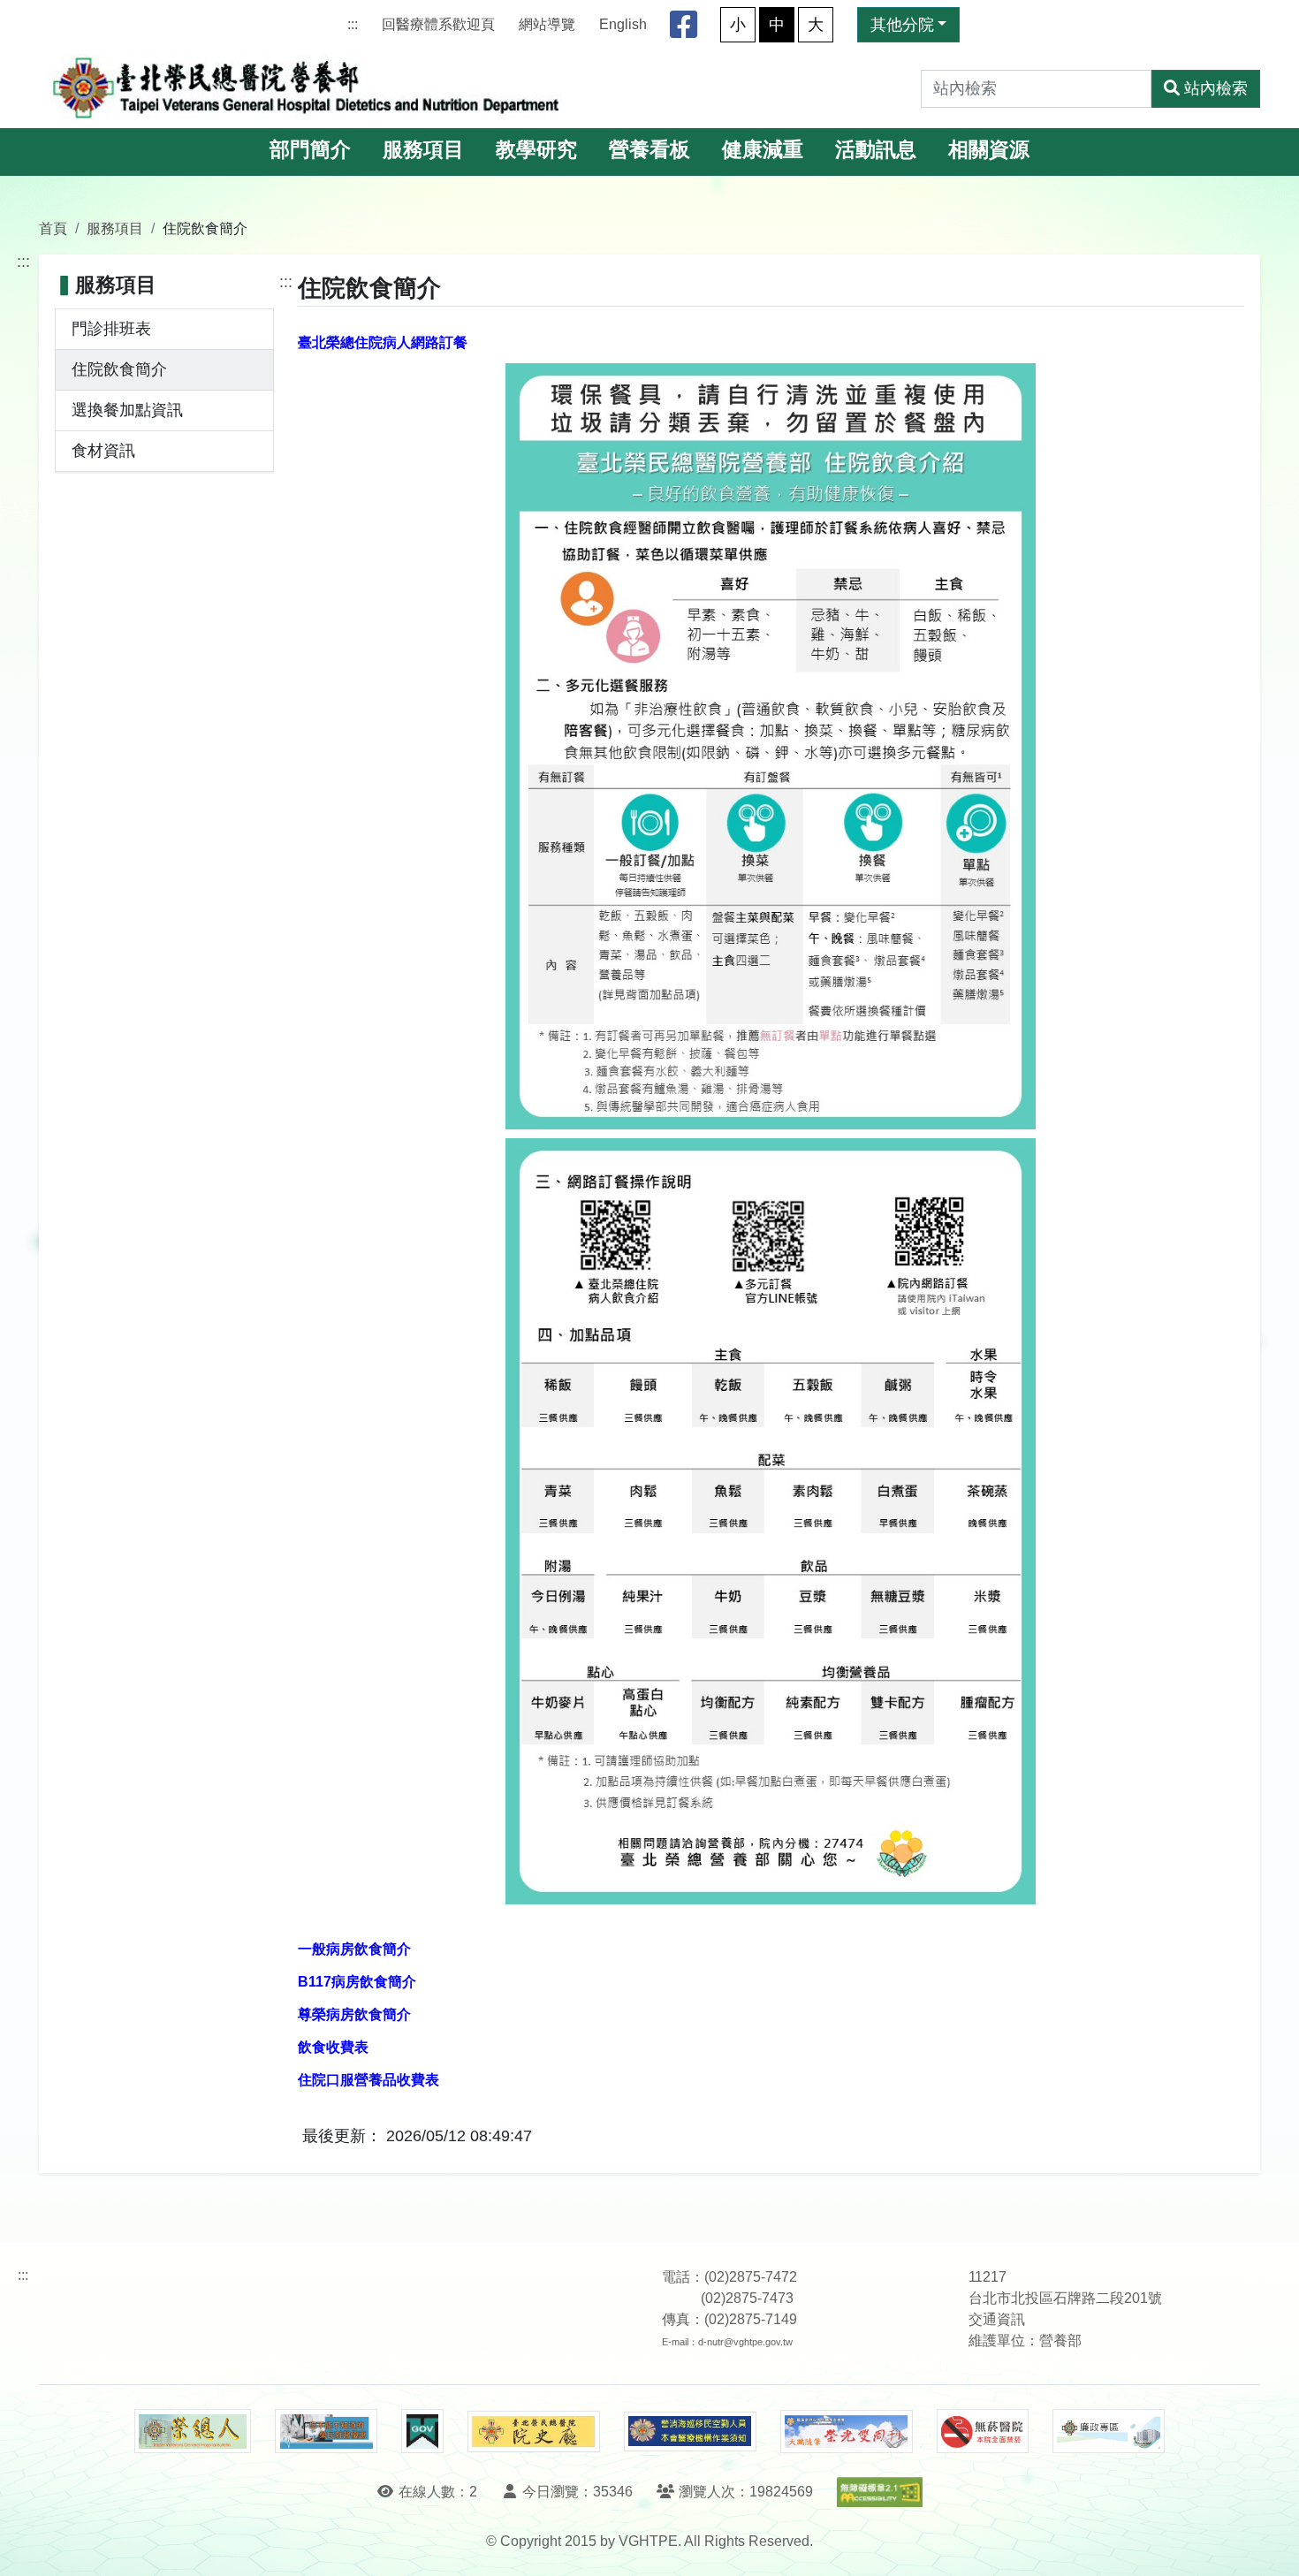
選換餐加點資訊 (127, 410)
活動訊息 (876, 150)
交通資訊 (997, 2319)
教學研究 (536, 150)
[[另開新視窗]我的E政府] (422, 2431)
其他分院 (902, 25)
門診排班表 (111, 329)
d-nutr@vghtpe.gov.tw (745, 2342)
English (623, 24)
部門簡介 (310, 150)
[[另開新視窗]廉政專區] (1109, 2431)
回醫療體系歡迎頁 (438, 24)
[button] (1269, 2545)
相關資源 (989, 150)
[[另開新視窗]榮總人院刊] (193, 2431)
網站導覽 (547, 24)
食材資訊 (103, 451)
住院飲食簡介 (119, 369)
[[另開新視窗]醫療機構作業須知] (690, 2432)
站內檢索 (1216, 88)
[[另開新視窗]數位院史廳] (534, 2432)
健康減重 (763, 150)
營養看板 (649, 150)
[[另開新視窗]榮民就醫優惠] (326, 2431)
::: (353, 24)
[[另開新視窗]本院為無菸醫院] (983, 2431)
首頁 (53, 228)
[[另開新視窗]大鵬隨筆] (847, 2432)
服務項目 (423, 150)
